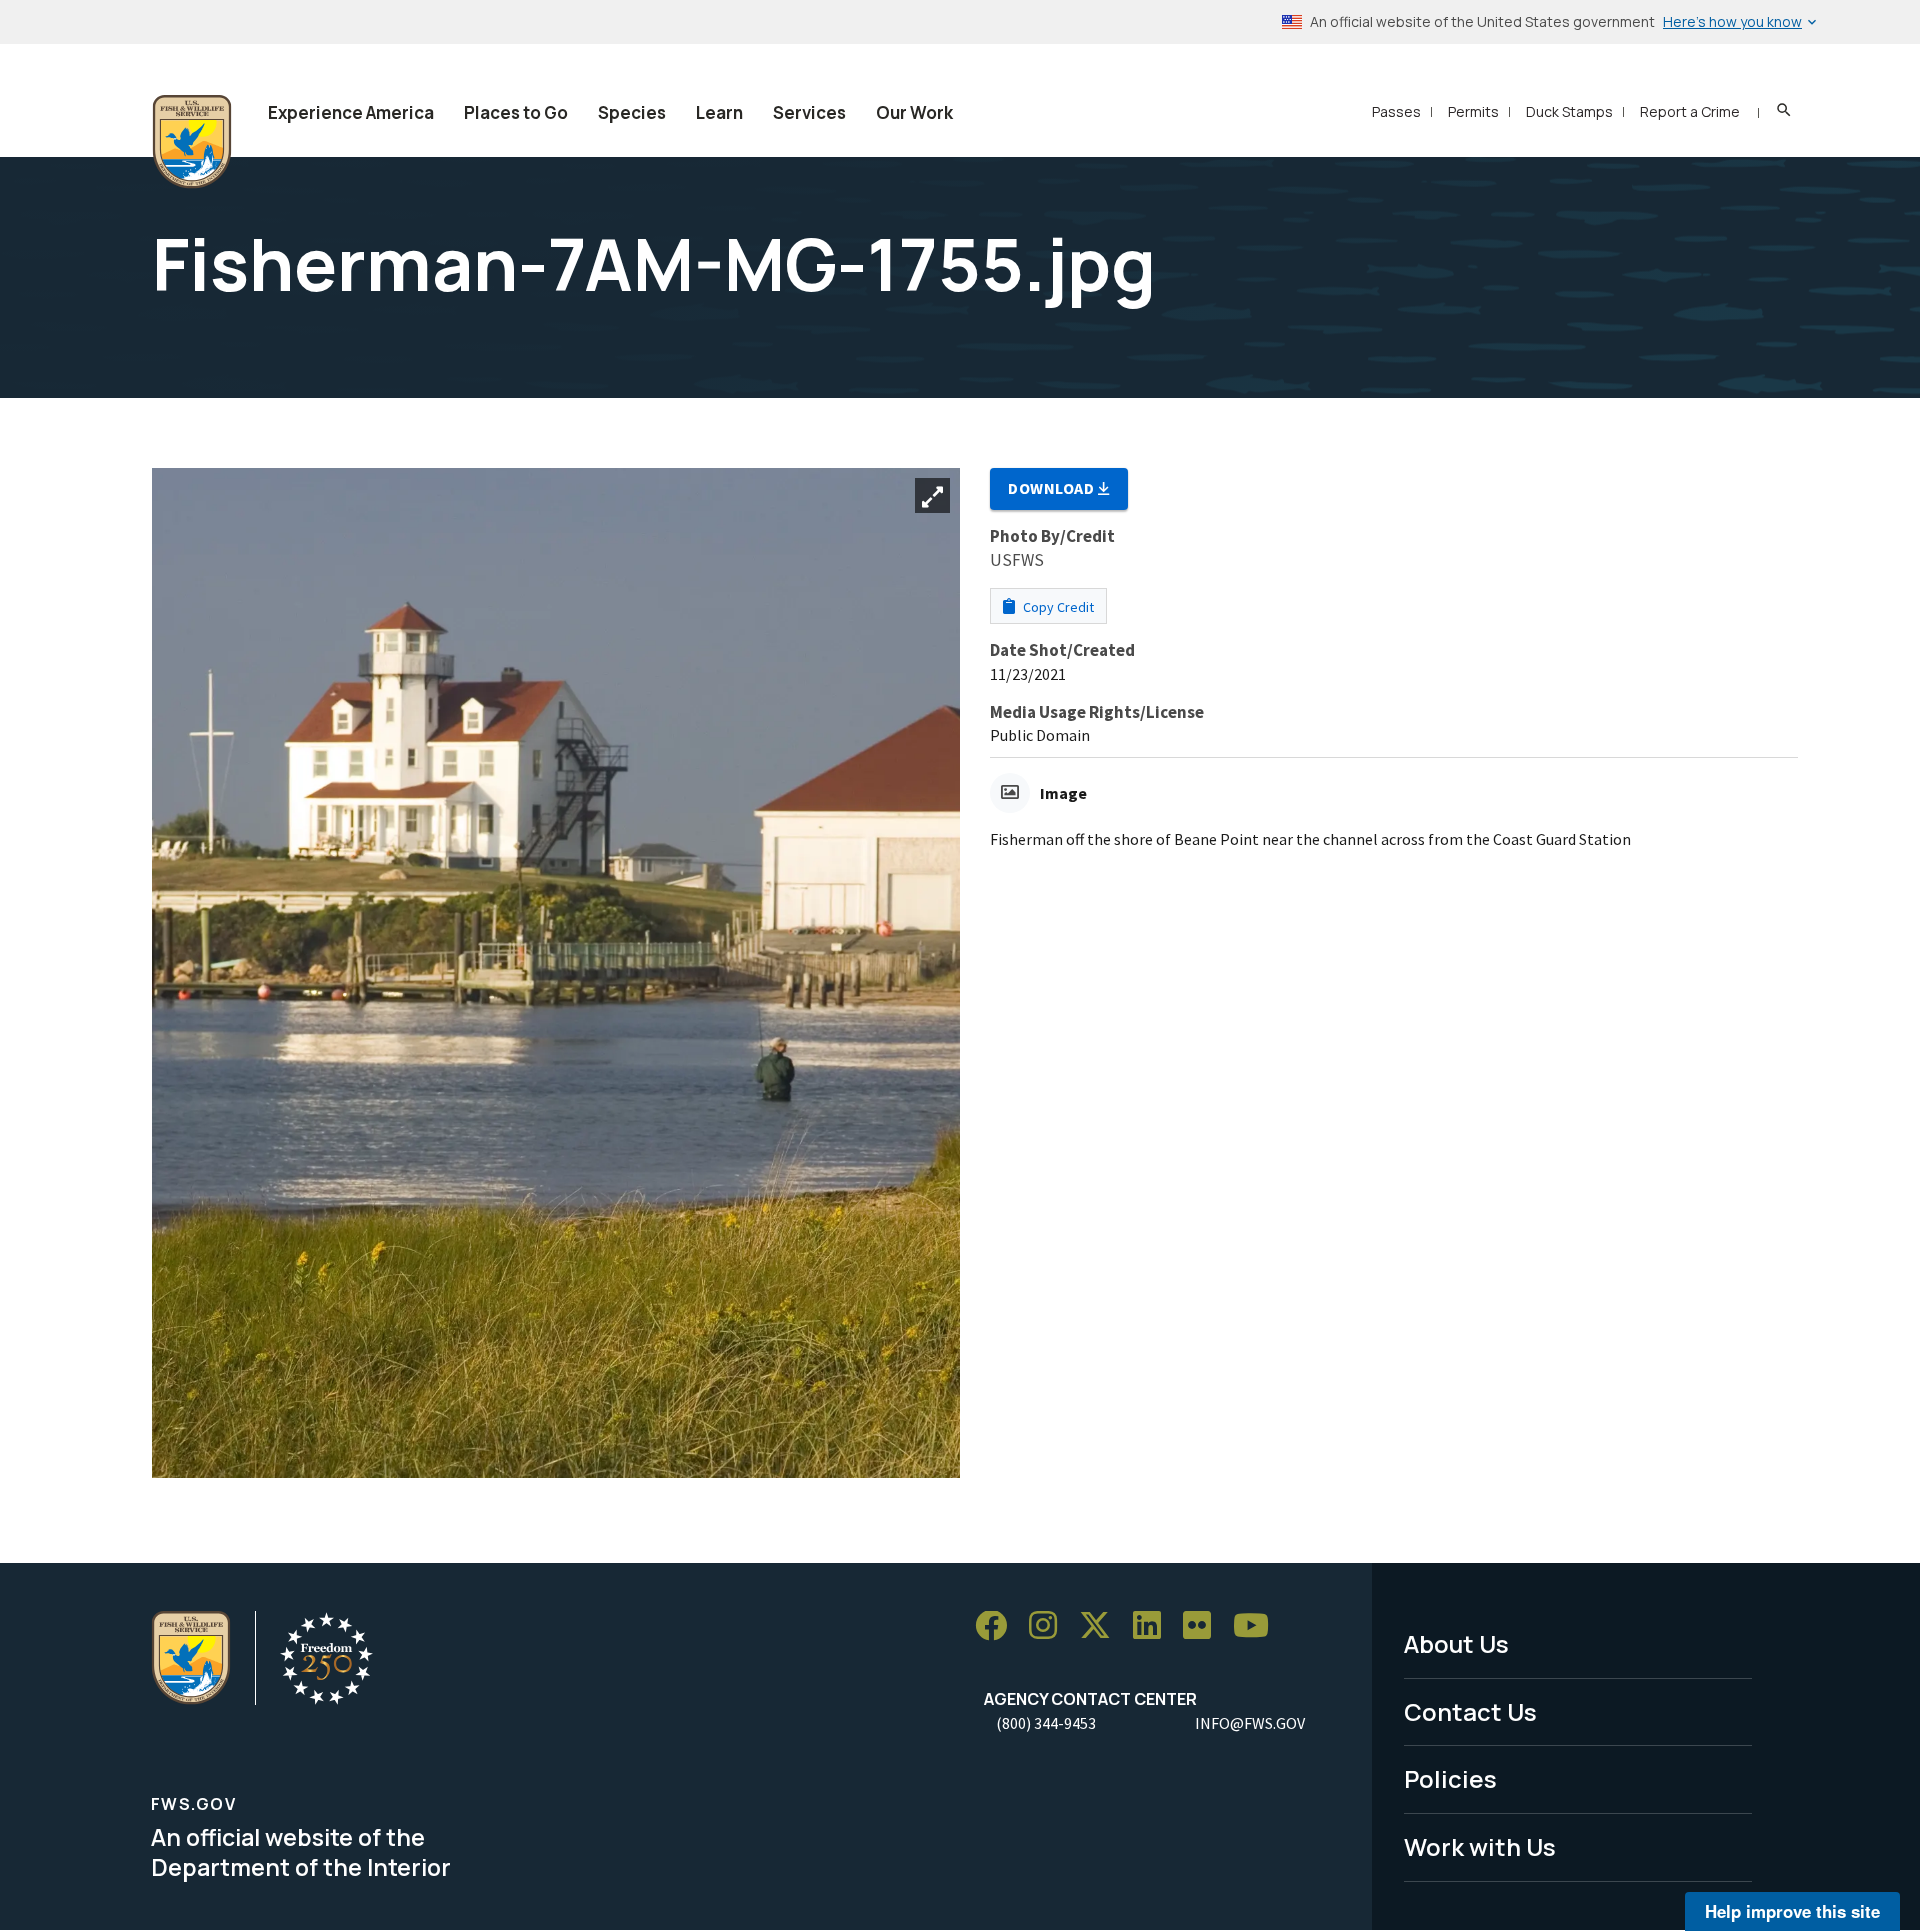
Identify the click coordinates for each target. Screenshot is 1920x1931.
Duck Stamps (1569, 111)
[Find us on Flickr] (1204, 1626)
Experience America (351, 112)
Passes (1396, 111)
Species (632, 112)
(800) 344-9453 (1046, 1723)
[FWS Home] (192, 142)
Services (809, 112)
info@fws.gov (1250, 1723)
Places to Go (516, 112)
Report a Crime (1690, 111)
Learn (719, 112)
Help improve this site (1792, 1911)
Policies (1450, 1778)
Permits (1473, 111)
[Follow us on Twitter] (1102, 1626)
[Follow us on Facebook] (998, 1626)
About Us (1456, 1643)
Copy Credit (1057, 607)
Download (1053, 488)
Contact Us (1470, 1711)
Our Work (914, 112)
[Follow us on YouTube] (1258, 1626)
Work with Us (1480, 1846)
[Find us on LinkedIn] (1154, 1626)
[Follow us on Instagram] (1050, 1626)
